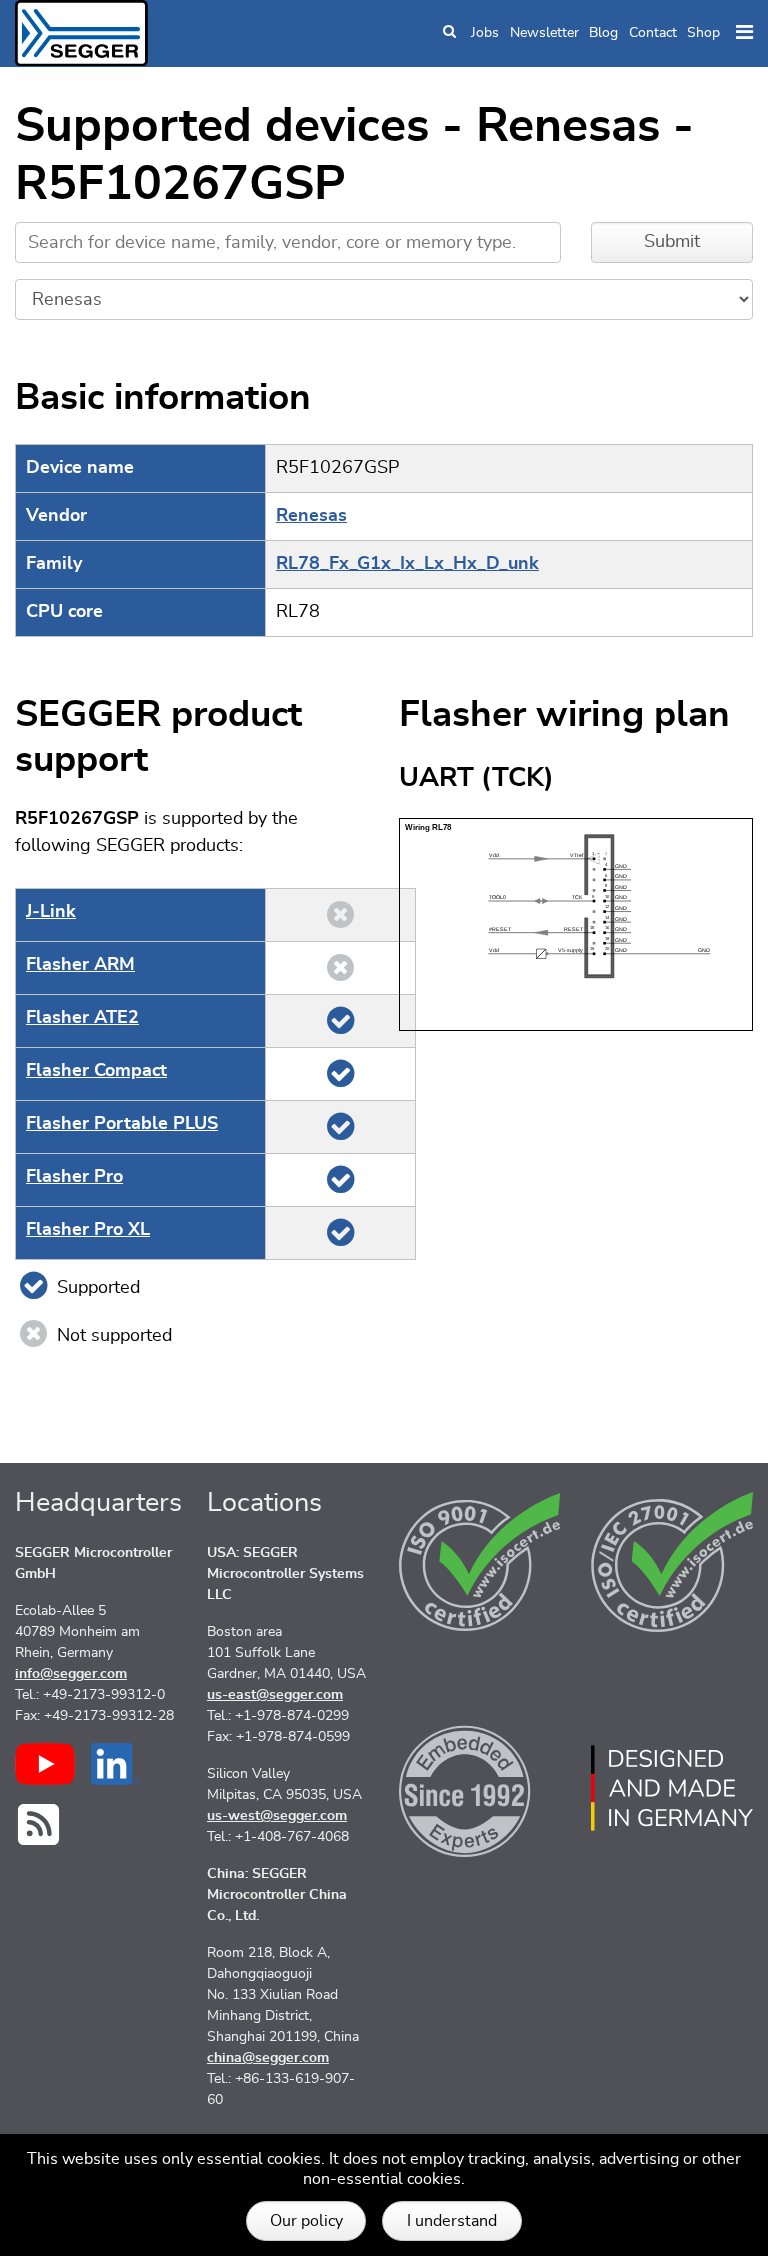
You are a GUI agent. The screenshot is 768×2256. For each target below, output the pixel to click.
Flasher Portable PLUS (122, 1124)
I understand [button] (452, 2221)
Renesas (311, 516)
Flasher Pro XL (88, 1230)
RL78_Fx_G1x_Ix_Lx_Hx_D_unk (407, 564)
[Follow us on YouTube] (45, 1764)
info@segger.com (71, 1674)
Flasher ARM (80, 965)
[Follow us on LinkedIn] (115, 1764)
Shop (703, 33)
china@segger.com (268, 2058)
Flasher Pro (74, 1177)
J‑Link (51, 912)
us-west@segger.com (277, 1816)
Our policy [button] (306, 2221)
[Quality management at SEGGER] (480, 1562)
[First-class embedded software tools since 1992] (480, 1788)
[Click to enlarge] (576, 924)
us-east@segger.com (275, 1695)
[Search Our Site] (449, 33)
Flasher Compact (96, 1071)
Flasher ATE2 (82, 1018)
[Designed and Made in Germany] (672, 1788)
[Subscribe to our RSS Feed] (38, 1824)
